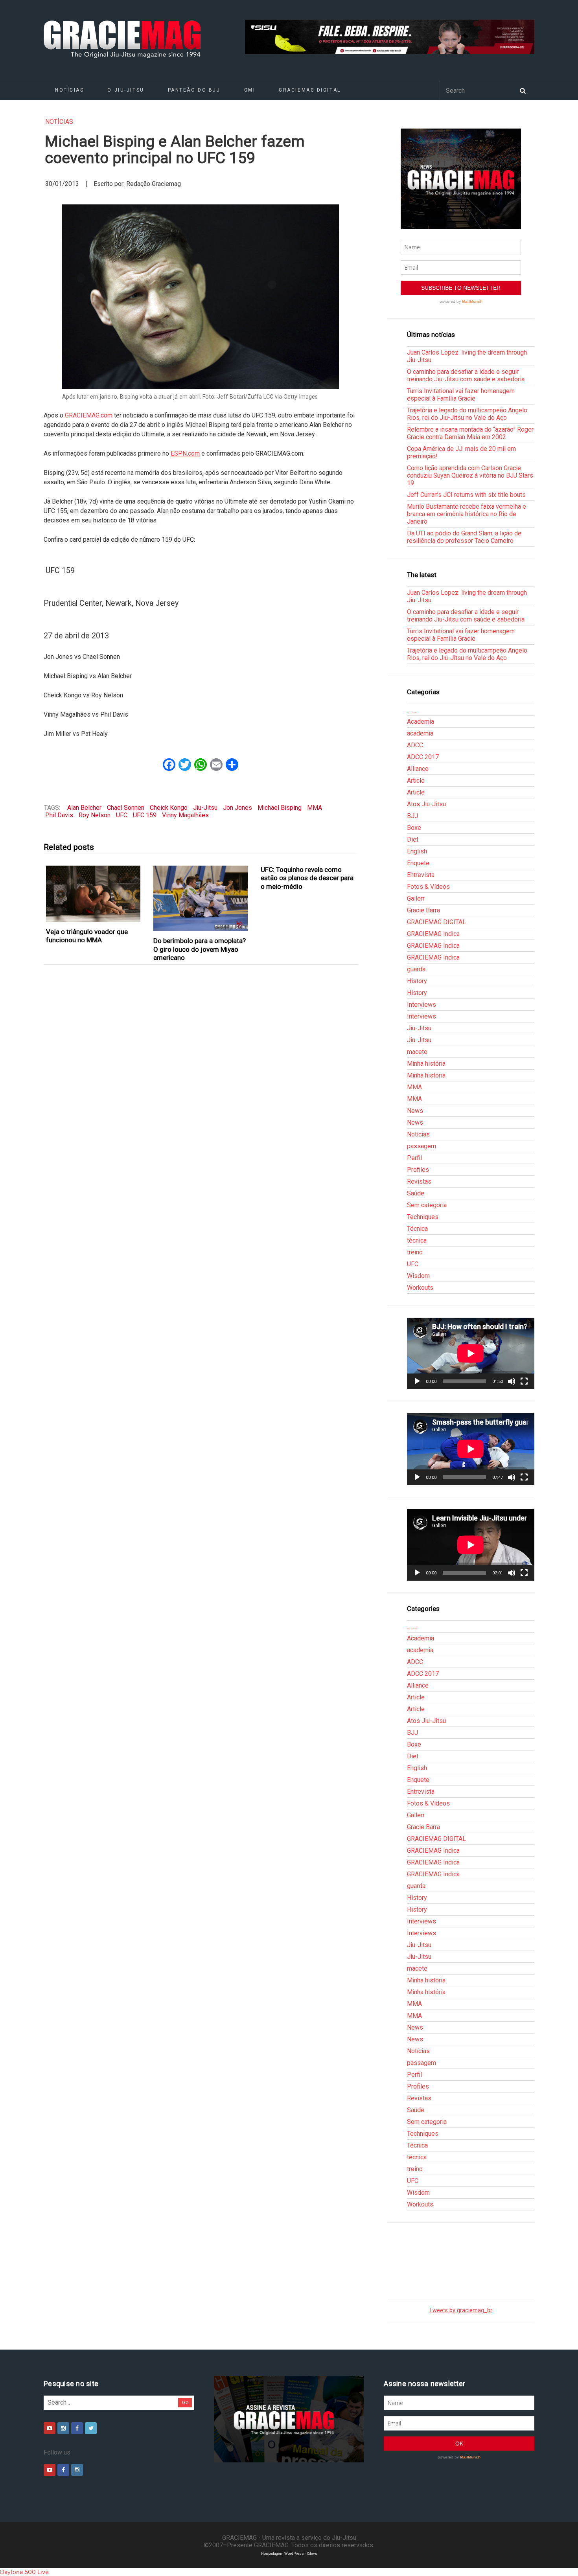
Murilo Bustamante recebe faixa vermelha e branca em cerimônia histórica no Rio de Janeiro (467, 514)
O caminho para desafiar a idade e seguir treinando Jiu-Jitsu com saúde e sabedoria (466, 375)
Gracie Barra (423, 910)
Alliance (418, 769)
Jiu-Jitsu (205, 808)
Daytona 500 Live (24, 2572)
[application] (471, 1353)
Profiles (418, 1170)
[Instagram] (63, 2428)
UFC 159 (145, 815)
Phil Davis (59, 815)
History (417, 981)
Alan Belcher (84, 808)
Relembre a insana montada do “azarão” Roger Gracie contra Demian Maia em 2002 (470, 433)
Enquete (418, 863)
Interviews (422, 1005)
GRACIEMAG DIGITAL (310, 90)
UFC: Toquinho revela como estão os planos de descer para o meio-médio (307, 878)
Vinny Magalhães (185, 815)
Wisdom (418, 1276)
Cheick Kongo (169, 808)
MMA (315, 808)
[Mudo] (512, 1381)
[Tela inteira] (524, 1381)
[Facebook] (77, 2428)
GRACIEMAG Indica (433, 934)
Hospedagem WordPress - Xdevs (289, 2553)
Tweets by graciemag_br (461, 2310)
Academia (421, 722)
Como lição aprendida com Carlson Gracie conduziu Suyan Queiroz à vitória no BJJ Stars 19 (470, 475)
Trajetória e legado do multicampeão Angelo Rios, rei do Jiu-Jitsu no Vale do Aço (467, 414)
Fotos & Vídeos (428, 887)
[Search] (523, 90)
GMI (250, 90)
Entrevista (421, 875)
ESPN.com (185, 453)
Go (185, 2402)
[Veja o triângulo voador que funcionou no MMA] (93, 894)
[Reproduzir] (417, 1381)
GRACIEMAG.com (89, 415)
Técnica (417, 1229)
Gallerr (416, 898)
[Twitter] (91, 2428)
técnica (417, 1240)
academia (420, 733)
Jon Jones (237, 808)
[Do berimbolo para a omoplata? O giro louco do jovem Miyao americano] (201, 898)
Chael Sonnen (126, 808)
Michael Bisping (280, 808)
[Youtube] (50, 2428)
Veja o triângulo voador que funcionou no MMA (87, 936)
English (417, 851)
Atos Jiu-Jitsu (426, 804)
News (415, 1111)
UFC (122, 815)
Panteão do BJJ (194, 90)
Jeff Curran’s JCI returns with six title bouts (466, 495)
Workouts (420, 1288)
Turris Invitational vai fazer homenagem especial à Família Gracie (461, 395)
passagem (422, 1146)
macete (417, 1052)
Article (416, 781)
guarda (416, 969)
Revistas (419, 1181)
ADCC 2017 (423, 757)
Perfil (414, 1158)
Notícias (69, 90)
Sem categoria (427, 1205)
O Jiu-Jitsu (126, 90)
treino (415, 1252)
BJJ (412, 816)
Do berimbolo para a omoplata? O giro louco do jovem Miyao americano (200, 949)
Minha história (426, 1064)
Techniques (423, 1217)
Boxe (414, 828)
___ (412, 710)
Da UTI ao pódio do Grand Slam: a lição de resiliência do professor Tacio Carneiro (464, 537)
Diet (413, 839)
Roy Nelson (95, 815)
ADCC (415, 745)
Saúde (416, 1193)
